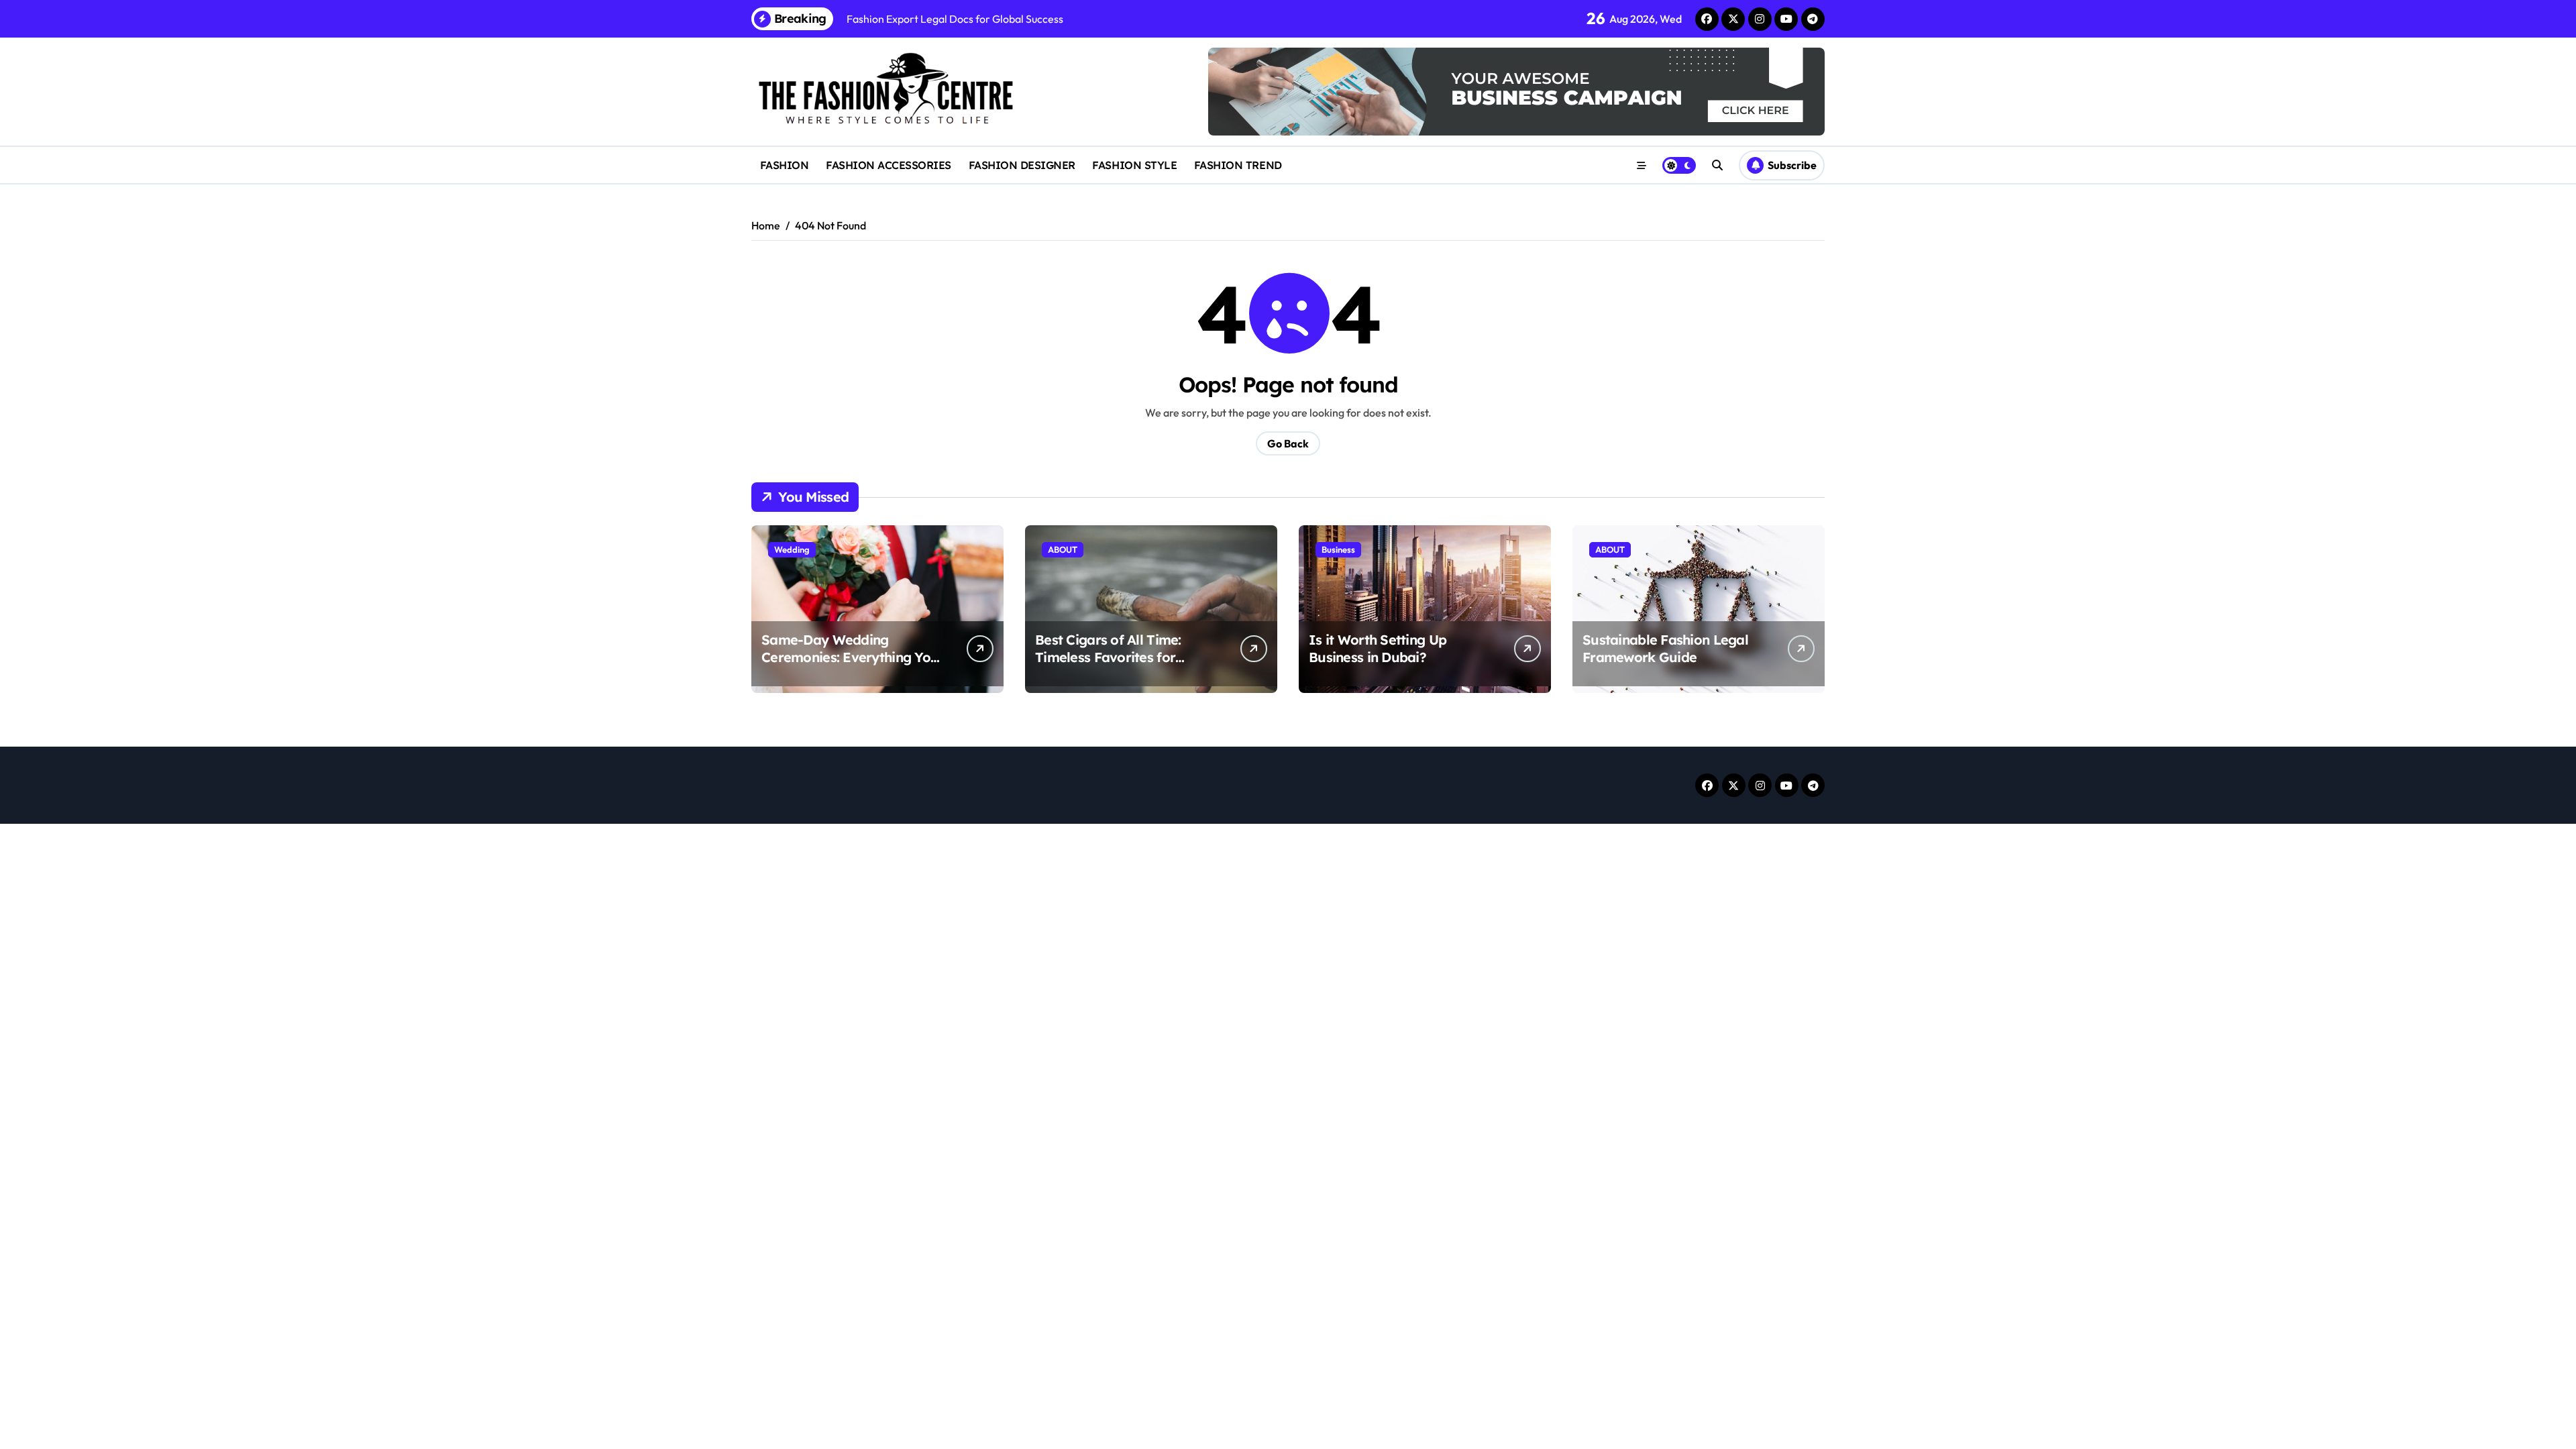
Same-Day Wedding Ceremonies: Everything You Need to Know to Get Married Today (850, 666)
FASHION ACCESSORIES (889, 165)
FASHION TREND (1238, 165)
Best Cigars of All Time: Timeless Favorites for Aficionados (1108, 657)
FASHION (785, 165)
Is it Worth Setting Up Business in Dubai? (1378, 648)
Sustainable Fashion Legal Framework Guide (1665, 648)
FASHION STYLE (1134, 165)
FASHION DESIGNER (1022, 165)
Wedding (792, 549)
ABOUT (1063, 549)
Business (1338, 549)
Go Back (1288, 443)
